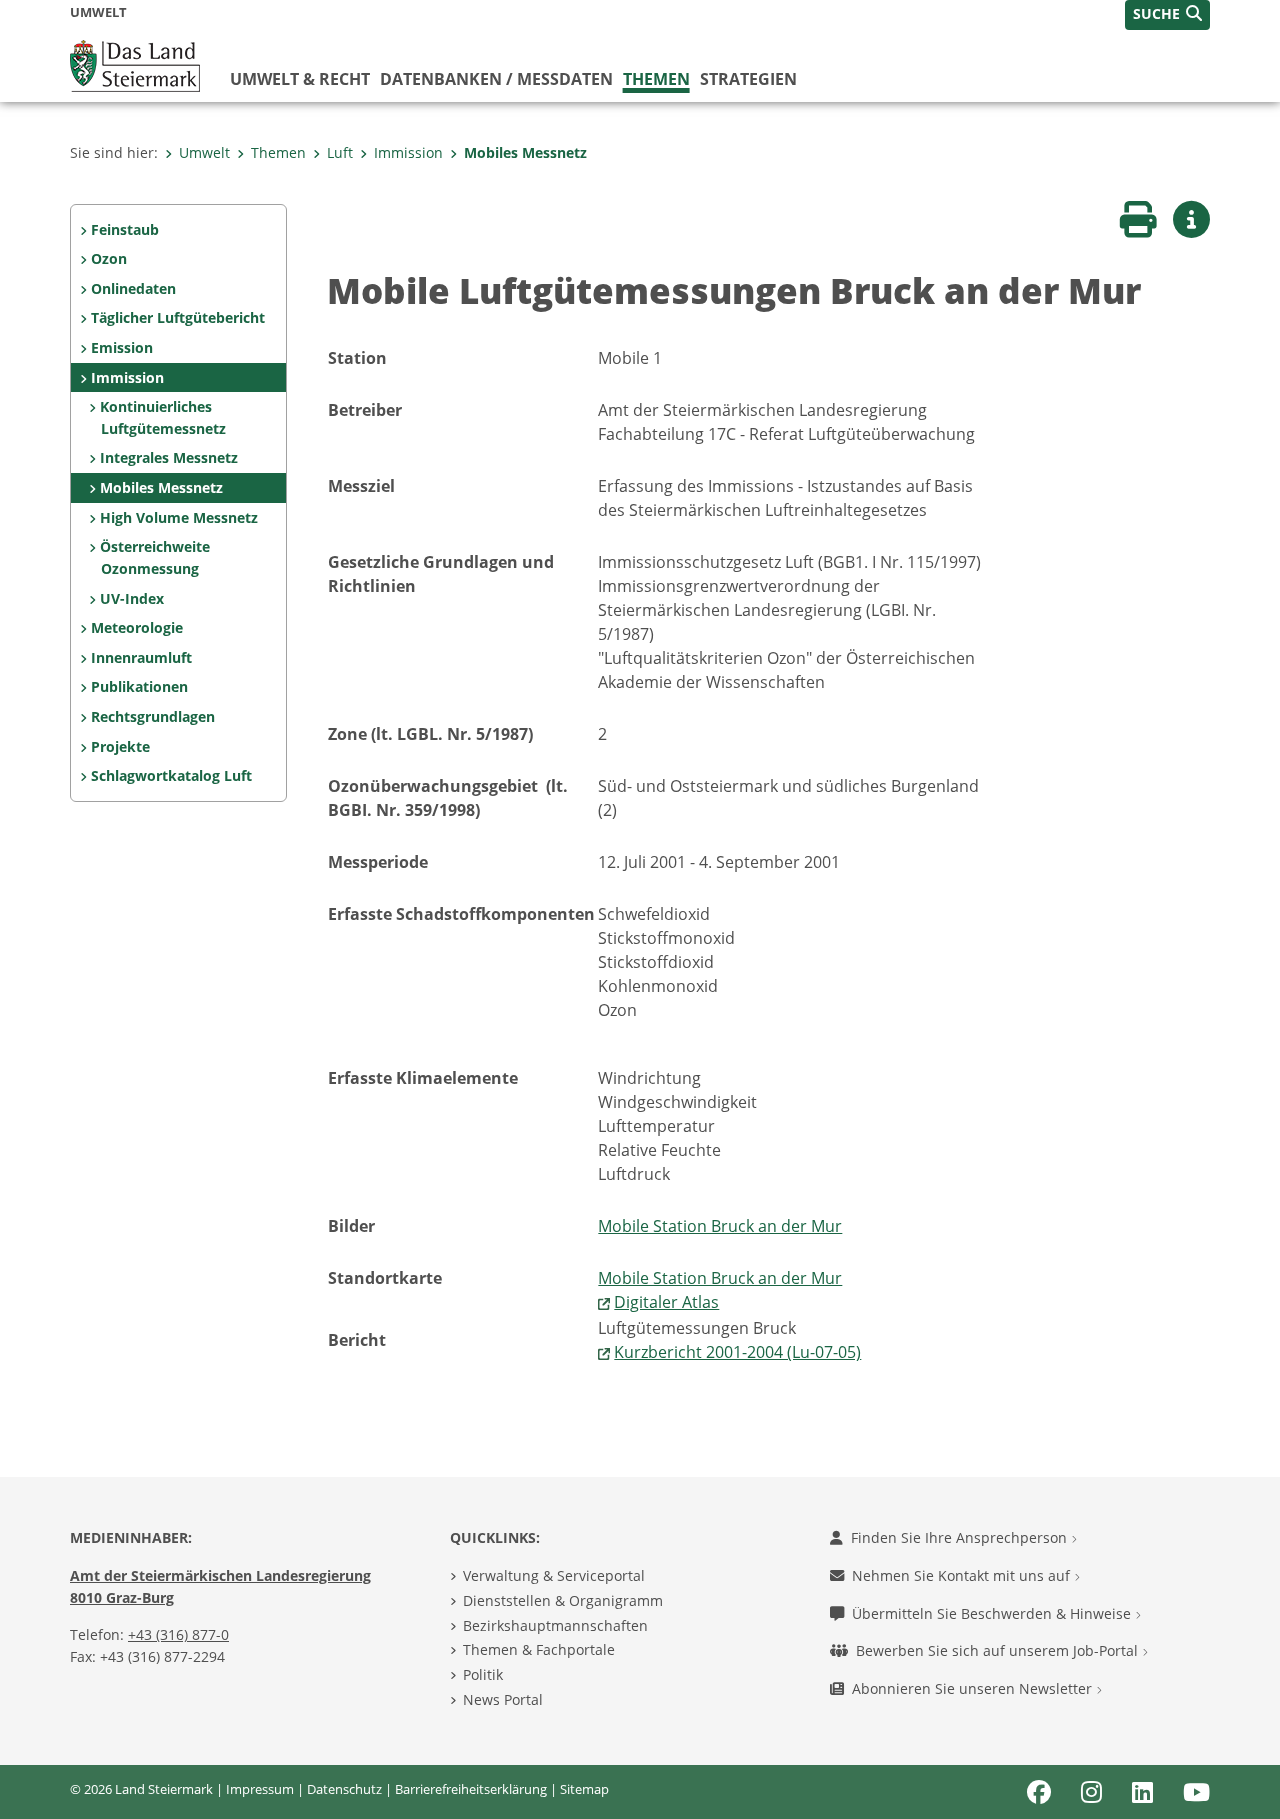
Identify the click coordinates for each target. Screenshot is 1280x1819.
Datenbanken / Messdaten (496, 79)
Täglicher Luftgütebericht (178, 317)
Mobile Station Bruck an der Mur (720, 1226)
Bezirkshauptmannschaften (555, 1625)
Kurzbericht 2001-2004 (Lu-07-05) (737, 1352)
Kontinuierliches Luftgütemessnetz (162, 417)
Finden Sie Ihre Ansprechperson (961, 1537)
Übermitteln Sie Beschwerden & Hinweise (993, 1613)
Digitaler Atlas (666, 1302)
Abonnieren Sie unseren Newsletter (974, 1688)
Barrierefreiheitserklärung (471, 1789)
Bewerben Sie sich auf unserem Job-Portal (999, 1650)
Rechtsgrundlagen (153, 716)
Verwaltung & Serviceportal (554, 1575)
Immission (408, 152)
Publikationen (139, 686)
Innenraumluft (141, 657)
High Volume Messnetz (179, 517)
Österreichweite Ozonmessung (155, 557)
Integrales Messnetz (169, 457)
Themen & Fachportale (539, 1649)
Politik (483, 1674)
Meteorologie (137, 627)
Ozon (109, 258)
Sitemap (584, 1789)
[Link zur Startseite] (135, 64)
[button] (1167, 15)
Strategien (748, 79)
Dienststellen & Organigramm (563, 1600)
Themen (656, 79)
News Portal (503, 1699)
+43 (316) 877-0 (178, 1634)
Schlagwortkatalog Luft (171, 775)
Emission (122, 347)
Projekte (120, 746)
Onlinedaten (133, 288)
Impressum (260, 1789)
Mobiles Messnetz (525, 152)
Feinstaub (125, 229)
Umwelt (204, 152)
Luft (340, 152)
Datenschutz (344, 1789)
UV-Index (132, 598)
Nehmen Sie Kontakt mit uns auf (963, 1575)
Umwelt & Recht (300, 79)
